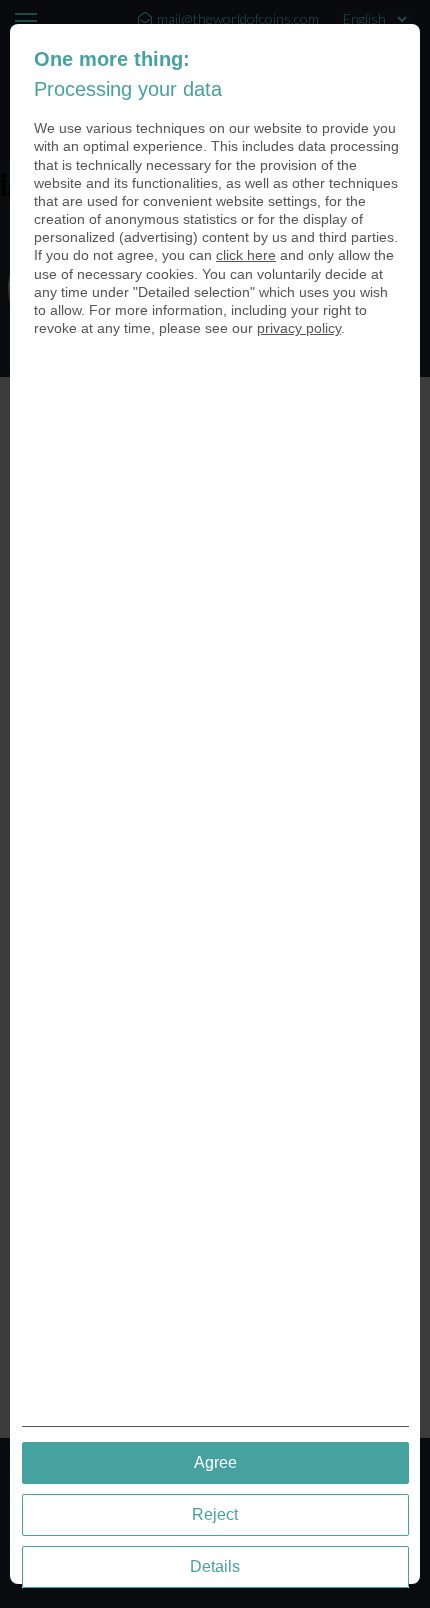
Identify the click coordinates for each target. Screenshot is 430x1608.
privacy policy (299, 328)
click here (246, 255)
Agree (215, 1462)
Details (215, 1566)
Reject (215, 1514)
